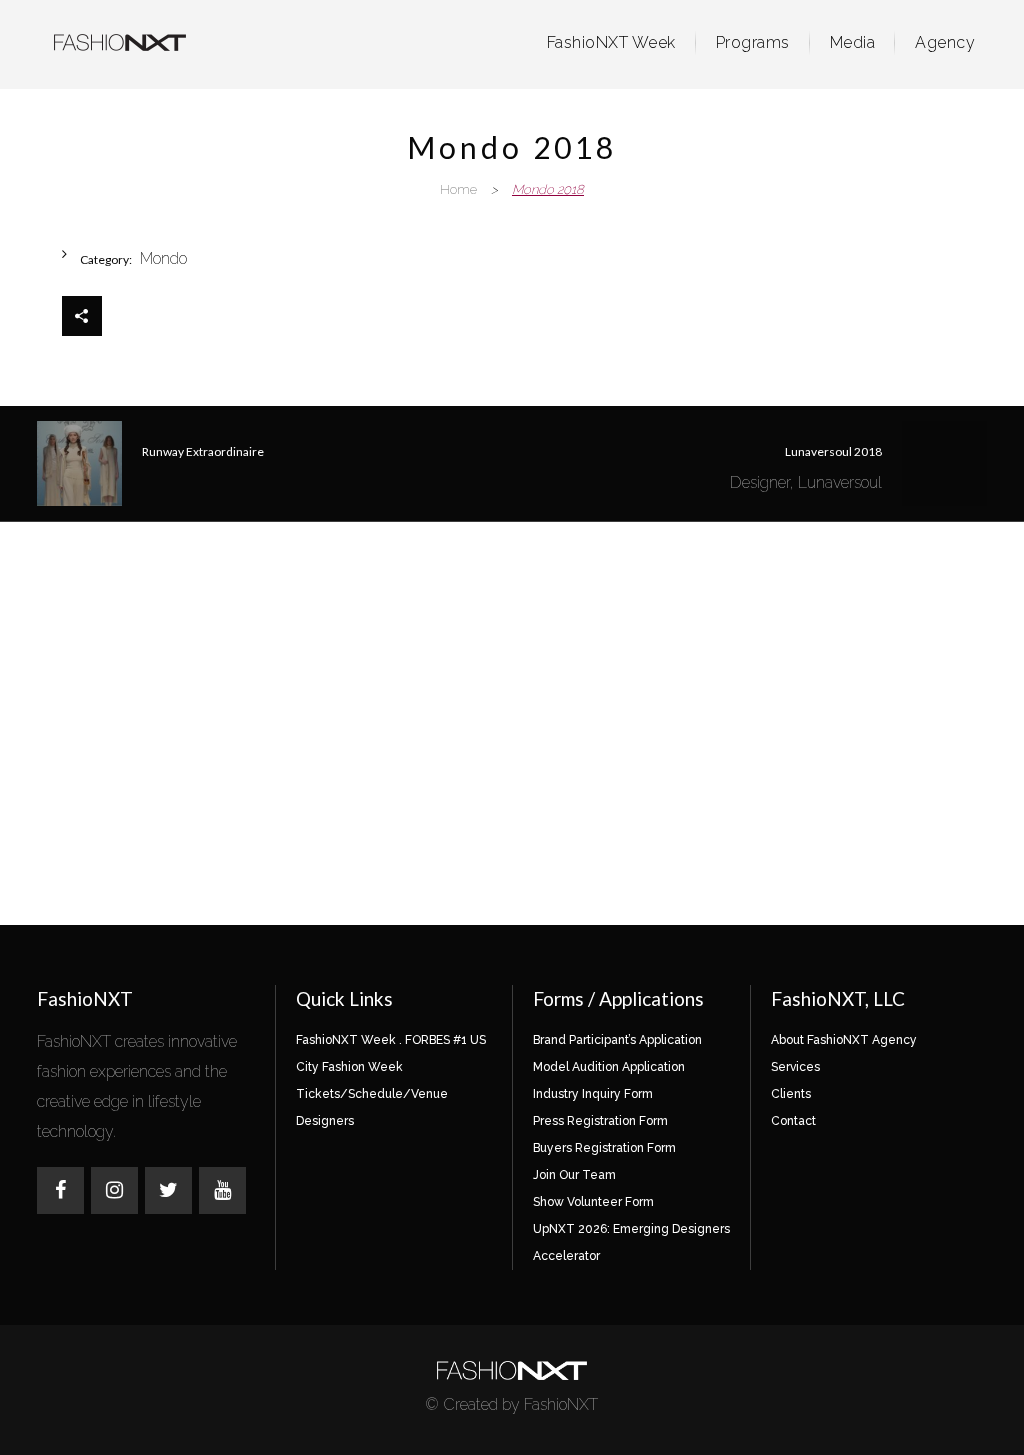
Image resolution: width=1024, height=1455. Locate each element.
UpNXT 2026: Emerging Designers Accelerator (631, 1242)
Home (458, 189)
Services (795, 1067)
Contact (793, 1121)
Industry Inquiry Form (593, 1094)
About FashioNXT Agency (844, 1040)
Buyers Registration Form (604, 1148)
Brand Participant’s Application (617, 1040)
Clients (791, 1094)
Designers (325, 1121)
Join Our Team (574, 1175)
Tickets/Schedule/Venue (372, 1094)
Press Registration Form (600, 1121)
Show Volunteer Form (593, 1202)
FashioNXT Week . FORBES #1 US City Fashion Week (391, 1053)
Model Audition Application (609, 1067)
